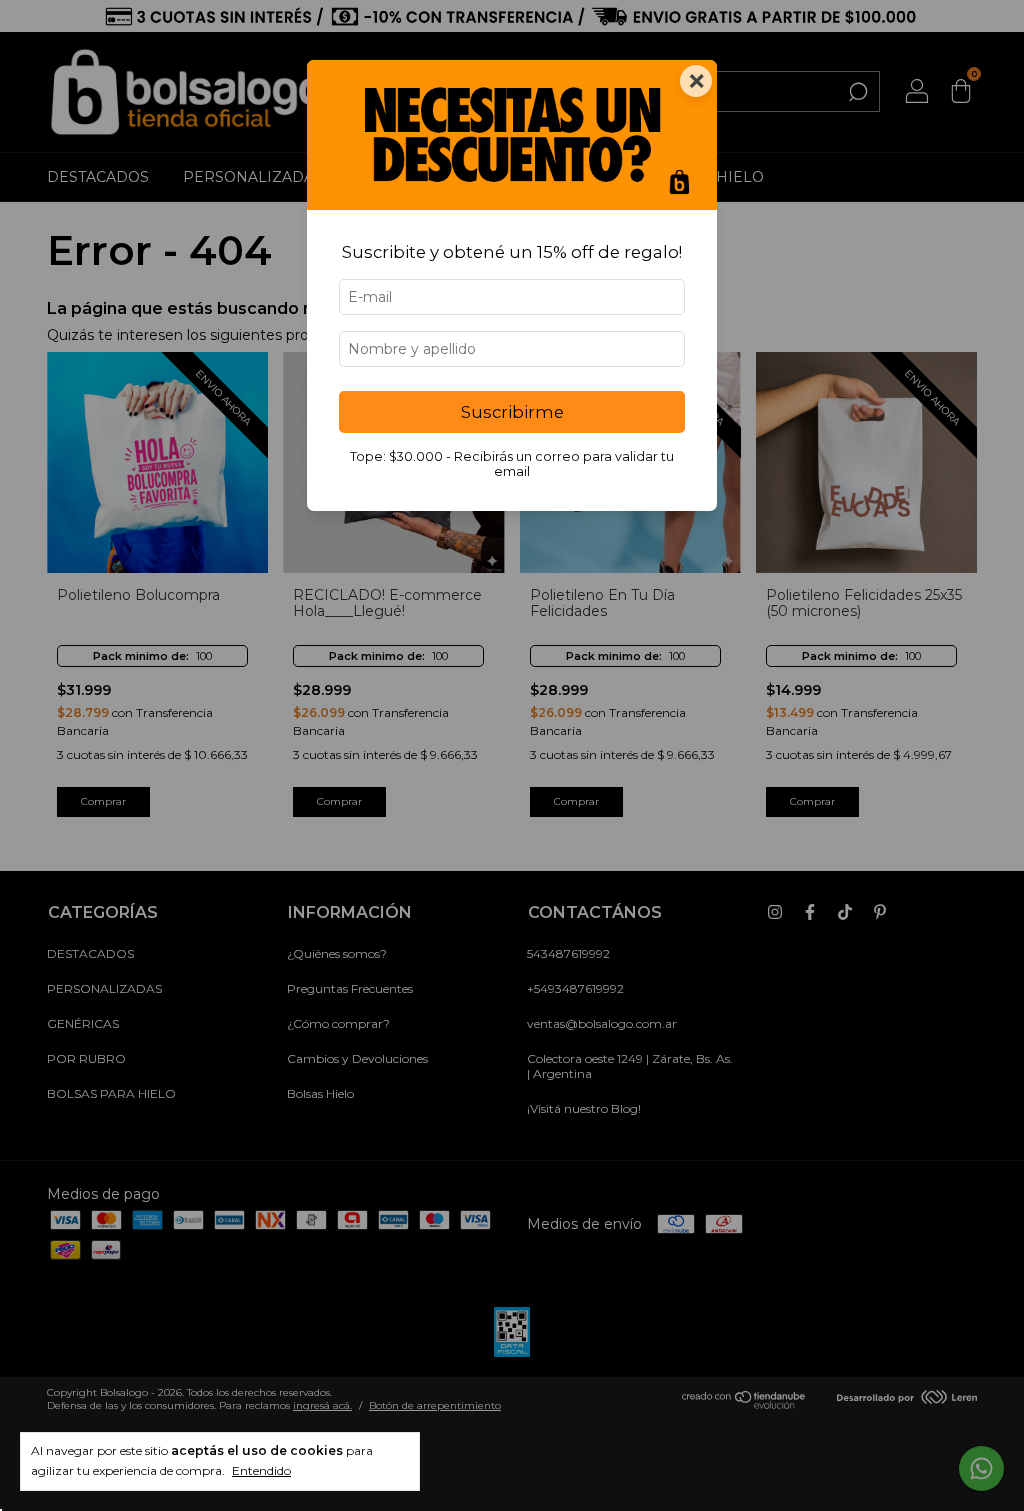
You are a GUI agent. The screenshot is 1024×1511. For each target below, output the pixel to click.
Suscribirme (512, 412)
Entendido (261, 1470)
